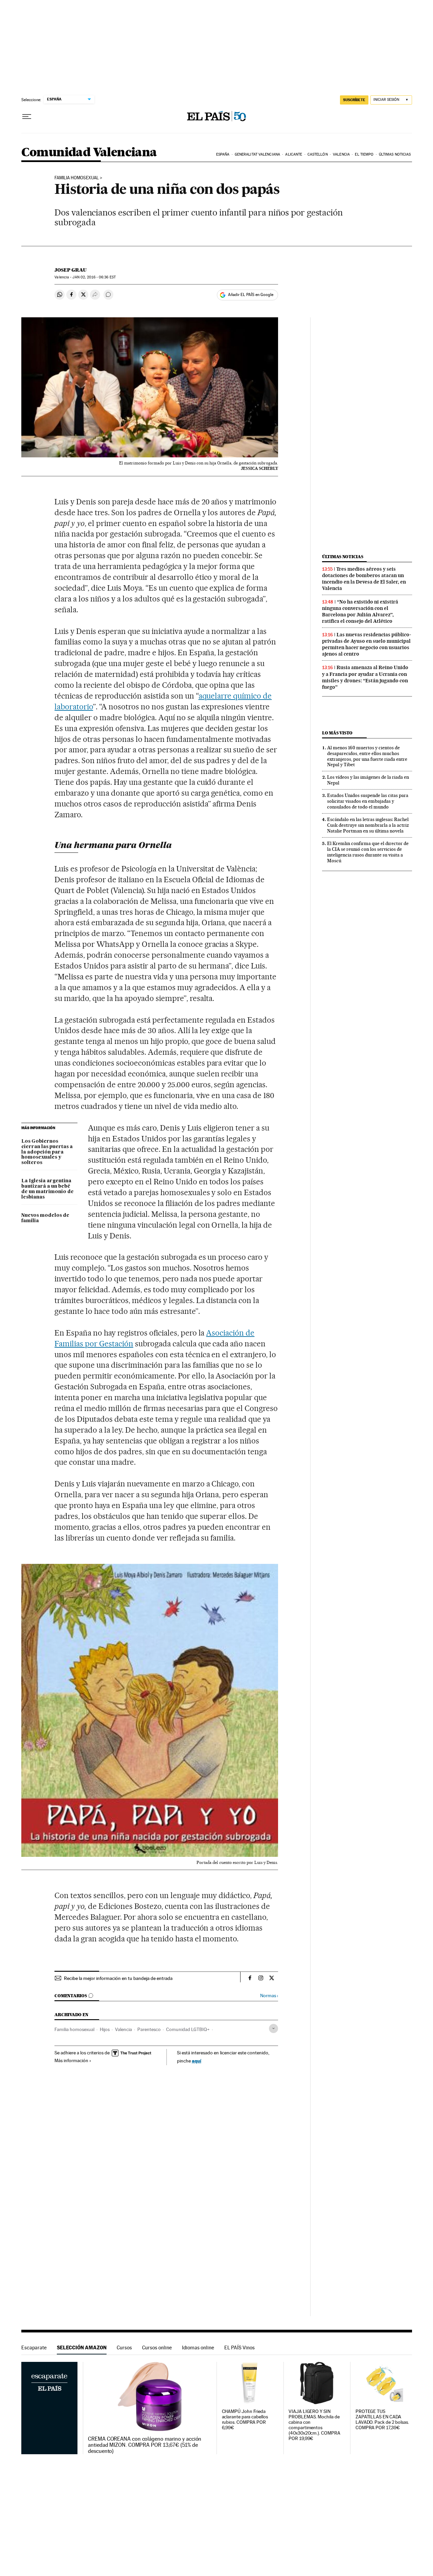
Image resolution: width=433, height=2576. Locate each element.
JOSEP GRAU (71, 270)
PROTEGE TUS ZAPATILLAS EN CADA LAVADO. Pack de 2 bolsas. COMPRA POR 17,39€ (382, 2420)
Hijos (105, 2029)
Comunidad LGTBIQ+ (188, 2029)
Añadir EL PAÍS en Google (251, 295)
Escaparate (34, 2347)
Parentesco (149, 2029)
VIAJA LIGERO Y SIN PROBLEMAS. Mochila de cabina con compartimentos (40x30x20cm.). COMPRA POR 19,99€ (314, 2425)
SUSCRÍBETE (354, 100)
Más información (71, 2060)
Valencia (341, 154)
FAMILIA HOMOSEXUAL (77, 178)
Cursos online (157, 2347)
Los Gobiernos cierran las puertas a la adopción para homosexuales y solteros (47, 1152)
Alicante (294, 154)
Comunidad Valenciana (89, 153)
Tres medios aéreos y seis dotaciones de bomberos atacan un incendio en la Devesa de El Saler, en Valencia (364, 579)
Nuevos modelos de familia (45, 1218)
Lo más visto (337, 733)
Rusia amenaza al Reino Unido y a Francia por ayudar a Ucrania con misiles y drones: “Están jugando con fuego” (365, 677)
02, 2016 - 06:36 (94, 277)
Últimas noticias (395, 154)
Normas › (269, 1996)
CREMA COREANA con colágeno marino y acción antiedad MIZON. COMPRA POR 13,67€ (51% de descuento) (145, 2445)
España (223, 154)
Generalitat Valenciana (257, 154)
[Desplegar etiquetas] (274, 2028)
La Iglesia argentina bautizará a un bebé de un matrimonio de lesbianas (48, 1189)
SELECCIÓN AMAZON (82, 2347)
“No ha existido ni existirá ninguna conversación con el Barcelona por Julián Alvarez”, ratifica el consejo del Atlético (360, 611)
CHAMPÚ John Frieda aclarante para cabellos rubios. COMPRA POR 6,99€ (245, 2420)
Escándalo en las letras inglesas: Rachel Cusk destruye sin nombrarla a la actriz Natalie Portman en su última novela (368, 825)
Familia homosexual (74, 2029)
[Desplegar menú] (27, 117)
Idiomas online (198, 2347)
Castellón (318, 154)
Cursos (124, 2347)
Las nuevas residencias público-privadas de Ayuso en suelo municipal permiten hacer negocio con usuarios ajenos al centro (367, 644)
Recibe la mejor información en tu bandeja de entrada (118, 1978)
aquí (197, 2061)
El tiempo (364, 154)
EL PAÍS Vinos (240, 2347)
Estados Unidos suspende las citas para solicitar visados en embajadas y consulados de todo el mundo (368, 801)
